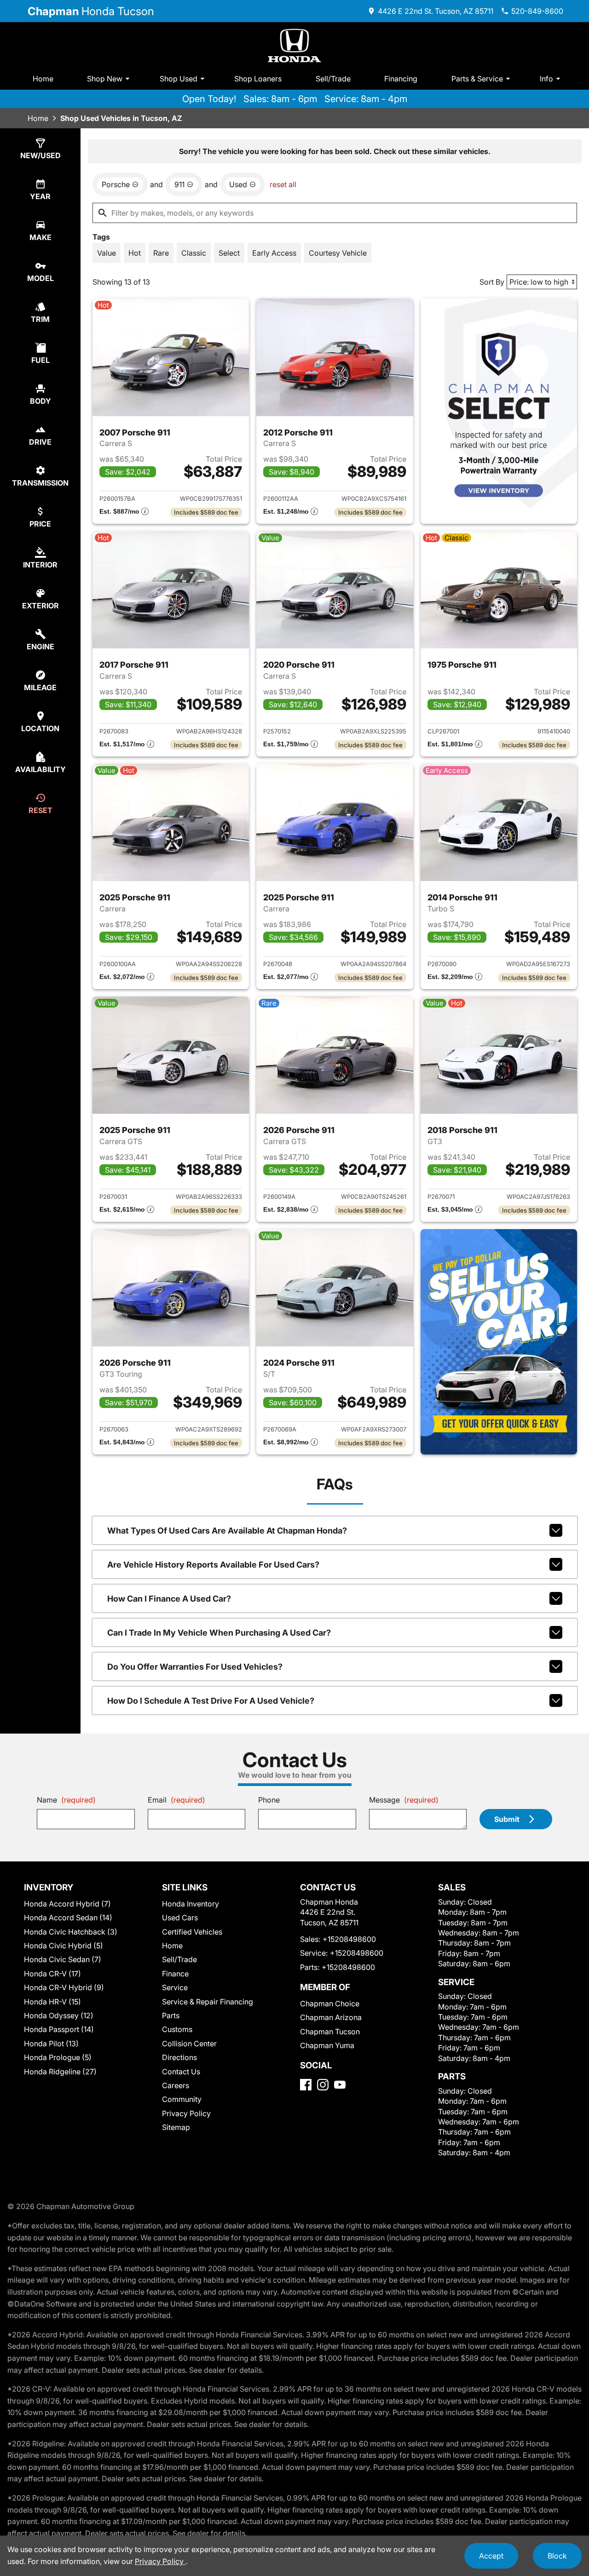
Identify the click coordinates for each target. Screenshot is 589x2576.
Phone (269, 1800)
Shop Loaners (258, 79)
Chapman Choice (330, 2004)
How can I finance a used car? (169, 1599)
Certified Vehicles (192, 1932)
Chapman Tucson (330, 2032)
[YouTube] (340, 2085)
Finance (175, 1974)
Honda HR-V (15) (52, 2002)
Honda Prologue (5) (58, 2057)
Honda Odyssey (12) (59, 2015)
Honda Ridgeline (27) (60, 2072)
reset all (283, 184)
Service (175, 1987)
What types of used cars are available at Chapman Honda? (227, 1531)
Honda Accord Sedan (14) (68, 1918)
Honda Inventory (191, 1904)
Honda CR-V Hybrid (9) (64, 1987)
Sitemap (176, 2127)
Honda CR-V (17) (52, 1974)
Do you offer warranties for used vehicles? (195, 1667)
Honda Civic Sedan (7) (63, 1959)
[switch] (107, 253)
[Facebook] (306, 2085)
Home (43, 79)
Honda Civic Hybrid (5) (64, 1946)
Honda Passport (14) (59, 2029)
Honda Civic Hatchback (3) (71, 1932)
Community (182, 2099)
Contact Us (181, 2072)
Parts (171, 2015)
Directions (179, 2057)
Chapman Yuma (327, 2045)
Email (176, 1800)
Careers (176, 2085)
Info (546, 79)
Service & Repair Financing (208, 2002)
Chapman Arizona (331, 2017)
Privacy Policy (186, 2113)
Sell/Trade (333, 79)
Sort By (492, 282)
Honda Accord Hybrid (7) (67, 1904)
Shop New (105, 79)
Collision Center (189, 2044)
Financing (401, 79)
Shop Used (179, 79)
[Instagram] (323, 2085)
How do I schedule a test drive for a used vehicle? (211, 1701)
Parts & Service (477, 79)
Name (66, 1800)
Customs (177, 2029)
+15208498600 (349, 1939)
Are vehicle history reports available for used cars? (213, 1565)
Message (404, 1800)
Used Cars (180, 1918)
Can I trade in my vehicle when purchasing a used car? (219, 1633)
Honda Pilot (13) (51, 2044)
